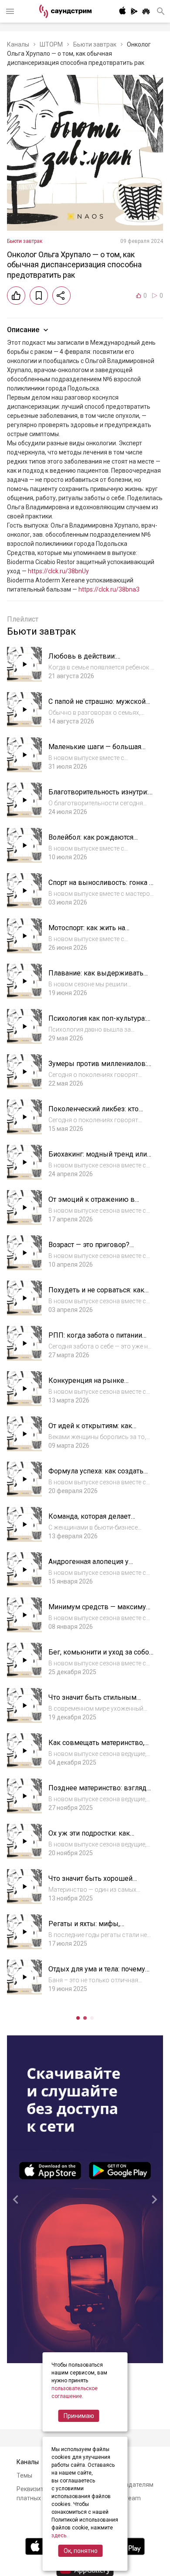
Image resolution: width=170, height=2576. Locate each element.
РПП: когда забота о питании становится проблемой (95, 1340)
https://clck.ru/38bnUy (58, 571)
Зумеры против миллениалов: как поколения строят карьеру (98, 1068)
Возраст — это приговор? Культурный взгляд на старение (101, 1249)
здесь (59, 2536)
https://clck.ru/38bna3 (109, 589)
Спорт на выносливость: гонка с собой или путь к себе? (100, 887)
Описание (23, 330)
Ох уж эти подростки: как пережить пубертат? (89, 1838)
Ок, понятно (81, 2551)
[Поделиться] (61, 296)
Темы (24, 2475)
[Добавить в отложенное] (39, 296)
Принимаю (79, 2416)
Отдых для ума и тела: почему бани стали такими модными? (97, 1973)
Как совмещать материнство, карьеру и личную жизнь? (96, 1747)
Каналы (18, 44)
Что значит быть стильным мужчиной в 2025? (92, 1702)
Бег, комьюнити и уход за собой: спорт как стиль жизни (101, 1656)
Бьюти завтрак (95, 44)
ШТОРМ (51, 44)
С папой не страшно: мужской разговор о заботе (97, 706)
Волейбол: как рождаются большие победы (91, 842)
